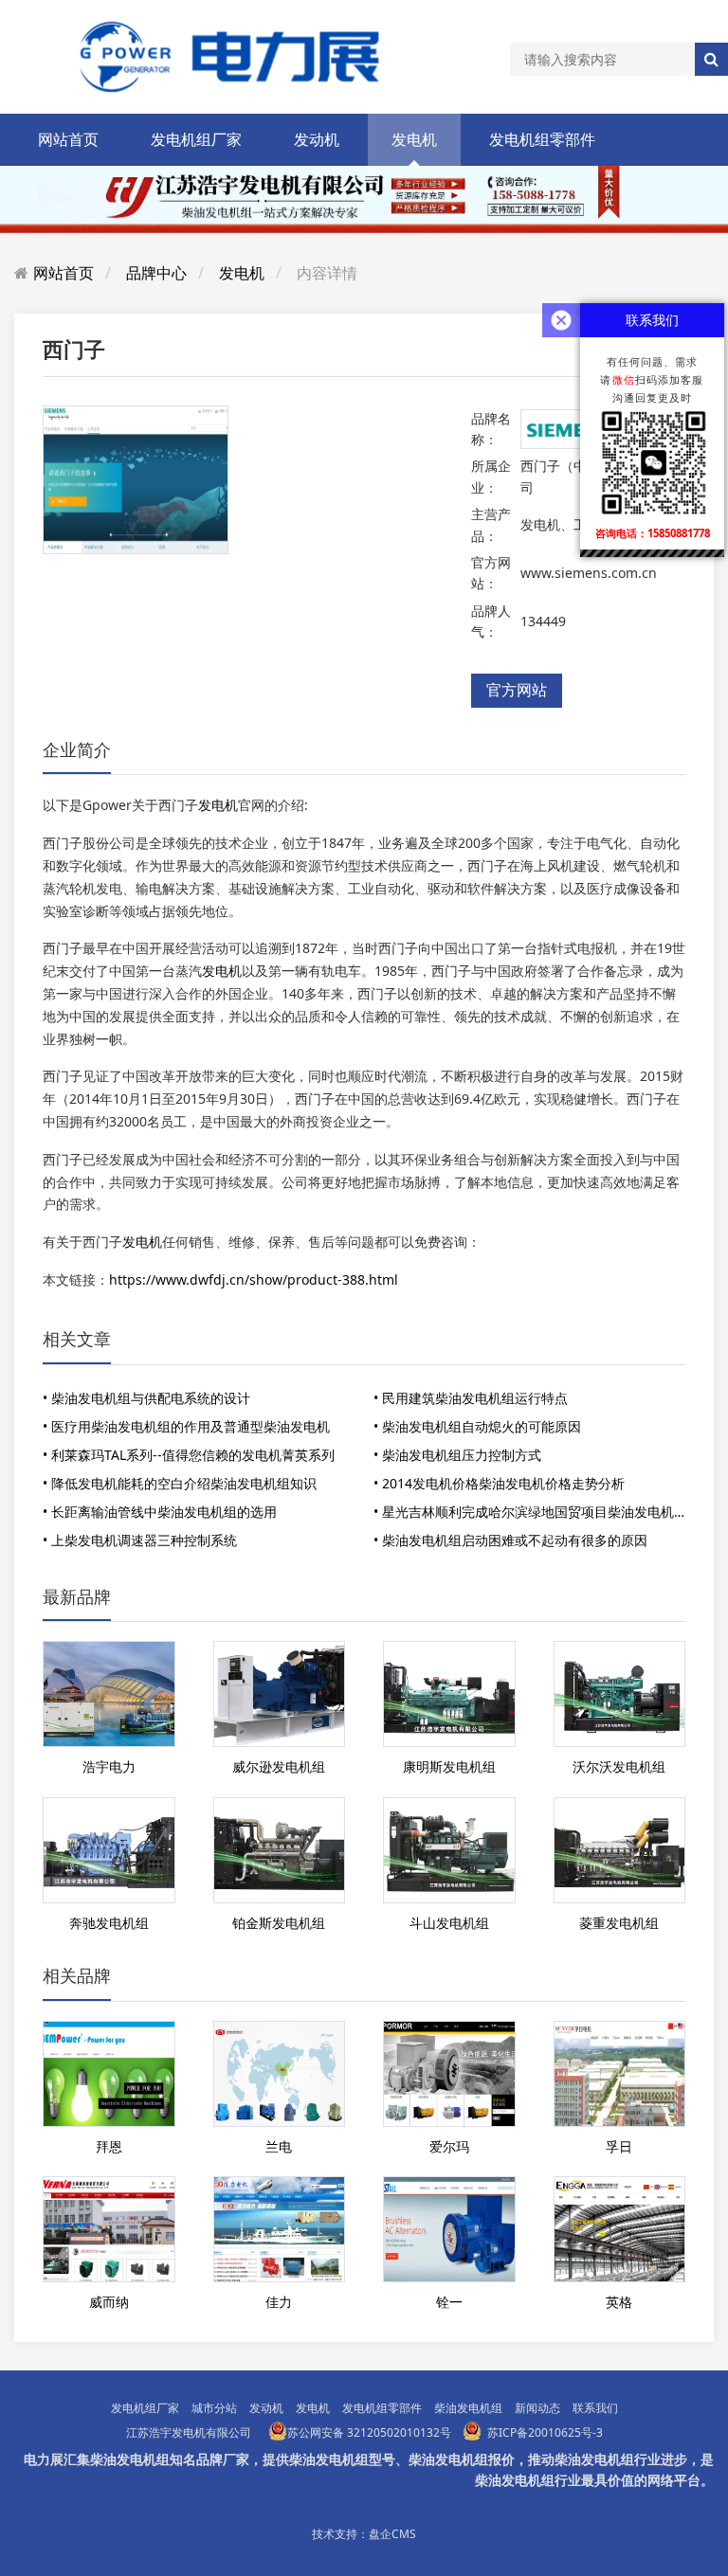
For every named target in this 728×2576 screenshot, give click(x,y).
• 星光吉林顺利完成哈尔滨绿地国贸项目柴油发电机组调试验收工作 (534, 1512)
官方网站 (517, 690)
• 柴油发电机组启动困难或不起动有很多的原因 (510, 1540)
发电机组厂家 (196, 139)
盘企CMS (392, 2534)
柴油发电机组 (468, 2408)
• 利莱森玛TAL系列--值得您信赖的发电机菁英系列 (189, 1455)
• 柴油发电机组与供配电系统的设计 (146, 1398)
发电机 (414, 139)
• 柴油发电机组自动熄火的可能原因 (477, 1426)
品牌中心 (156, 273)
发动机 (317, 139)
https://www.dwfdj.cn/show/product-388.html (254, 1279)
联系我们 (595, 2408)
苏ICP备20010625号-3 (545, 2432)
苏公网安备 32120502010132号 (369, 2432)
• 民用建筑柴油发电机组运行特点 (471, 1398)
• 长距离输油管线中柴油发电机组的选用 (160, 1512)
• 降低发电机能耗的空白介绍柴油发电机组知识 (180, 1483)
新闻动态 (537, 2408)
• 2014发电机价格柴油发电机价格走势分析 (499, 1483)
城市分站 (214, 2408)
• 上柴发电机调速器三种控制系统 (140, 1540)
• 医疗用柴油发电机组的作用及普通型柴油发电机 (186, 1426)
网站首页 (68, 139)
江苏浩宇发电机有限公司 (189, 2432)
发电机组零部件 (542, 139)
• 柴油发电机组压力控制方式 (457, 1455)
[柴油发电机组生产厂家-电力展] (218, 55)
